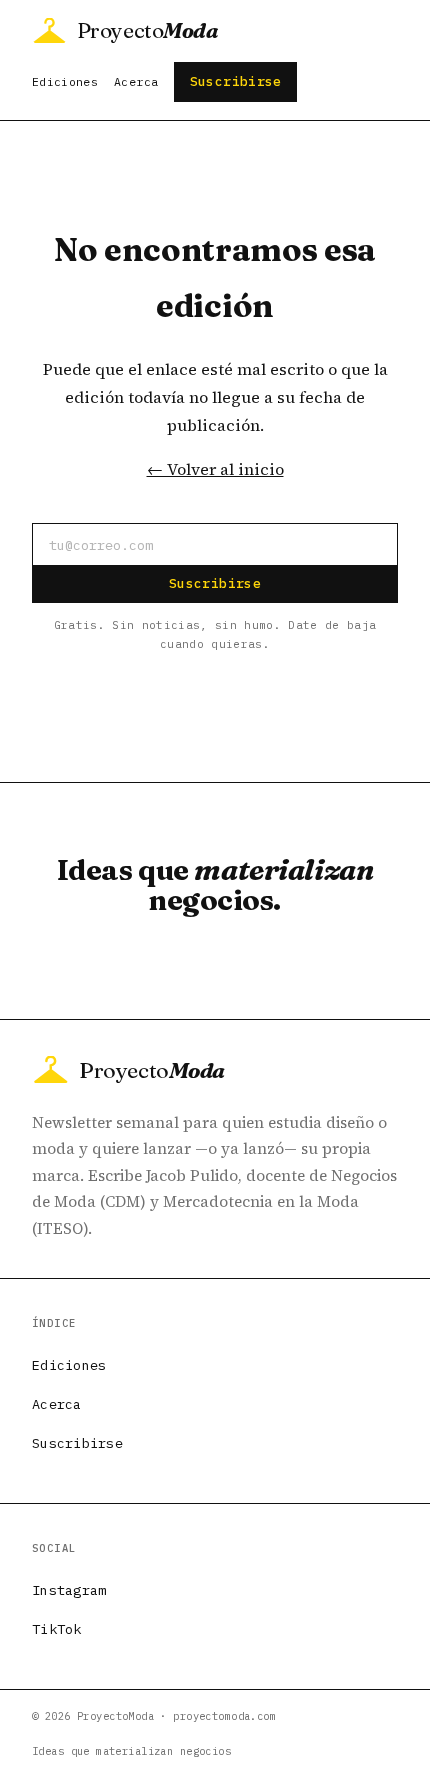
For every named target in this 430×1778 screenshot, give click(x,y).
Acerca (136, 81)
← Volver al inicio (215, 469)
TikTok (57, 1629)
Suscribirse (236, 81)
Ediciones (65, 81)
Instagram (69, 1590)
